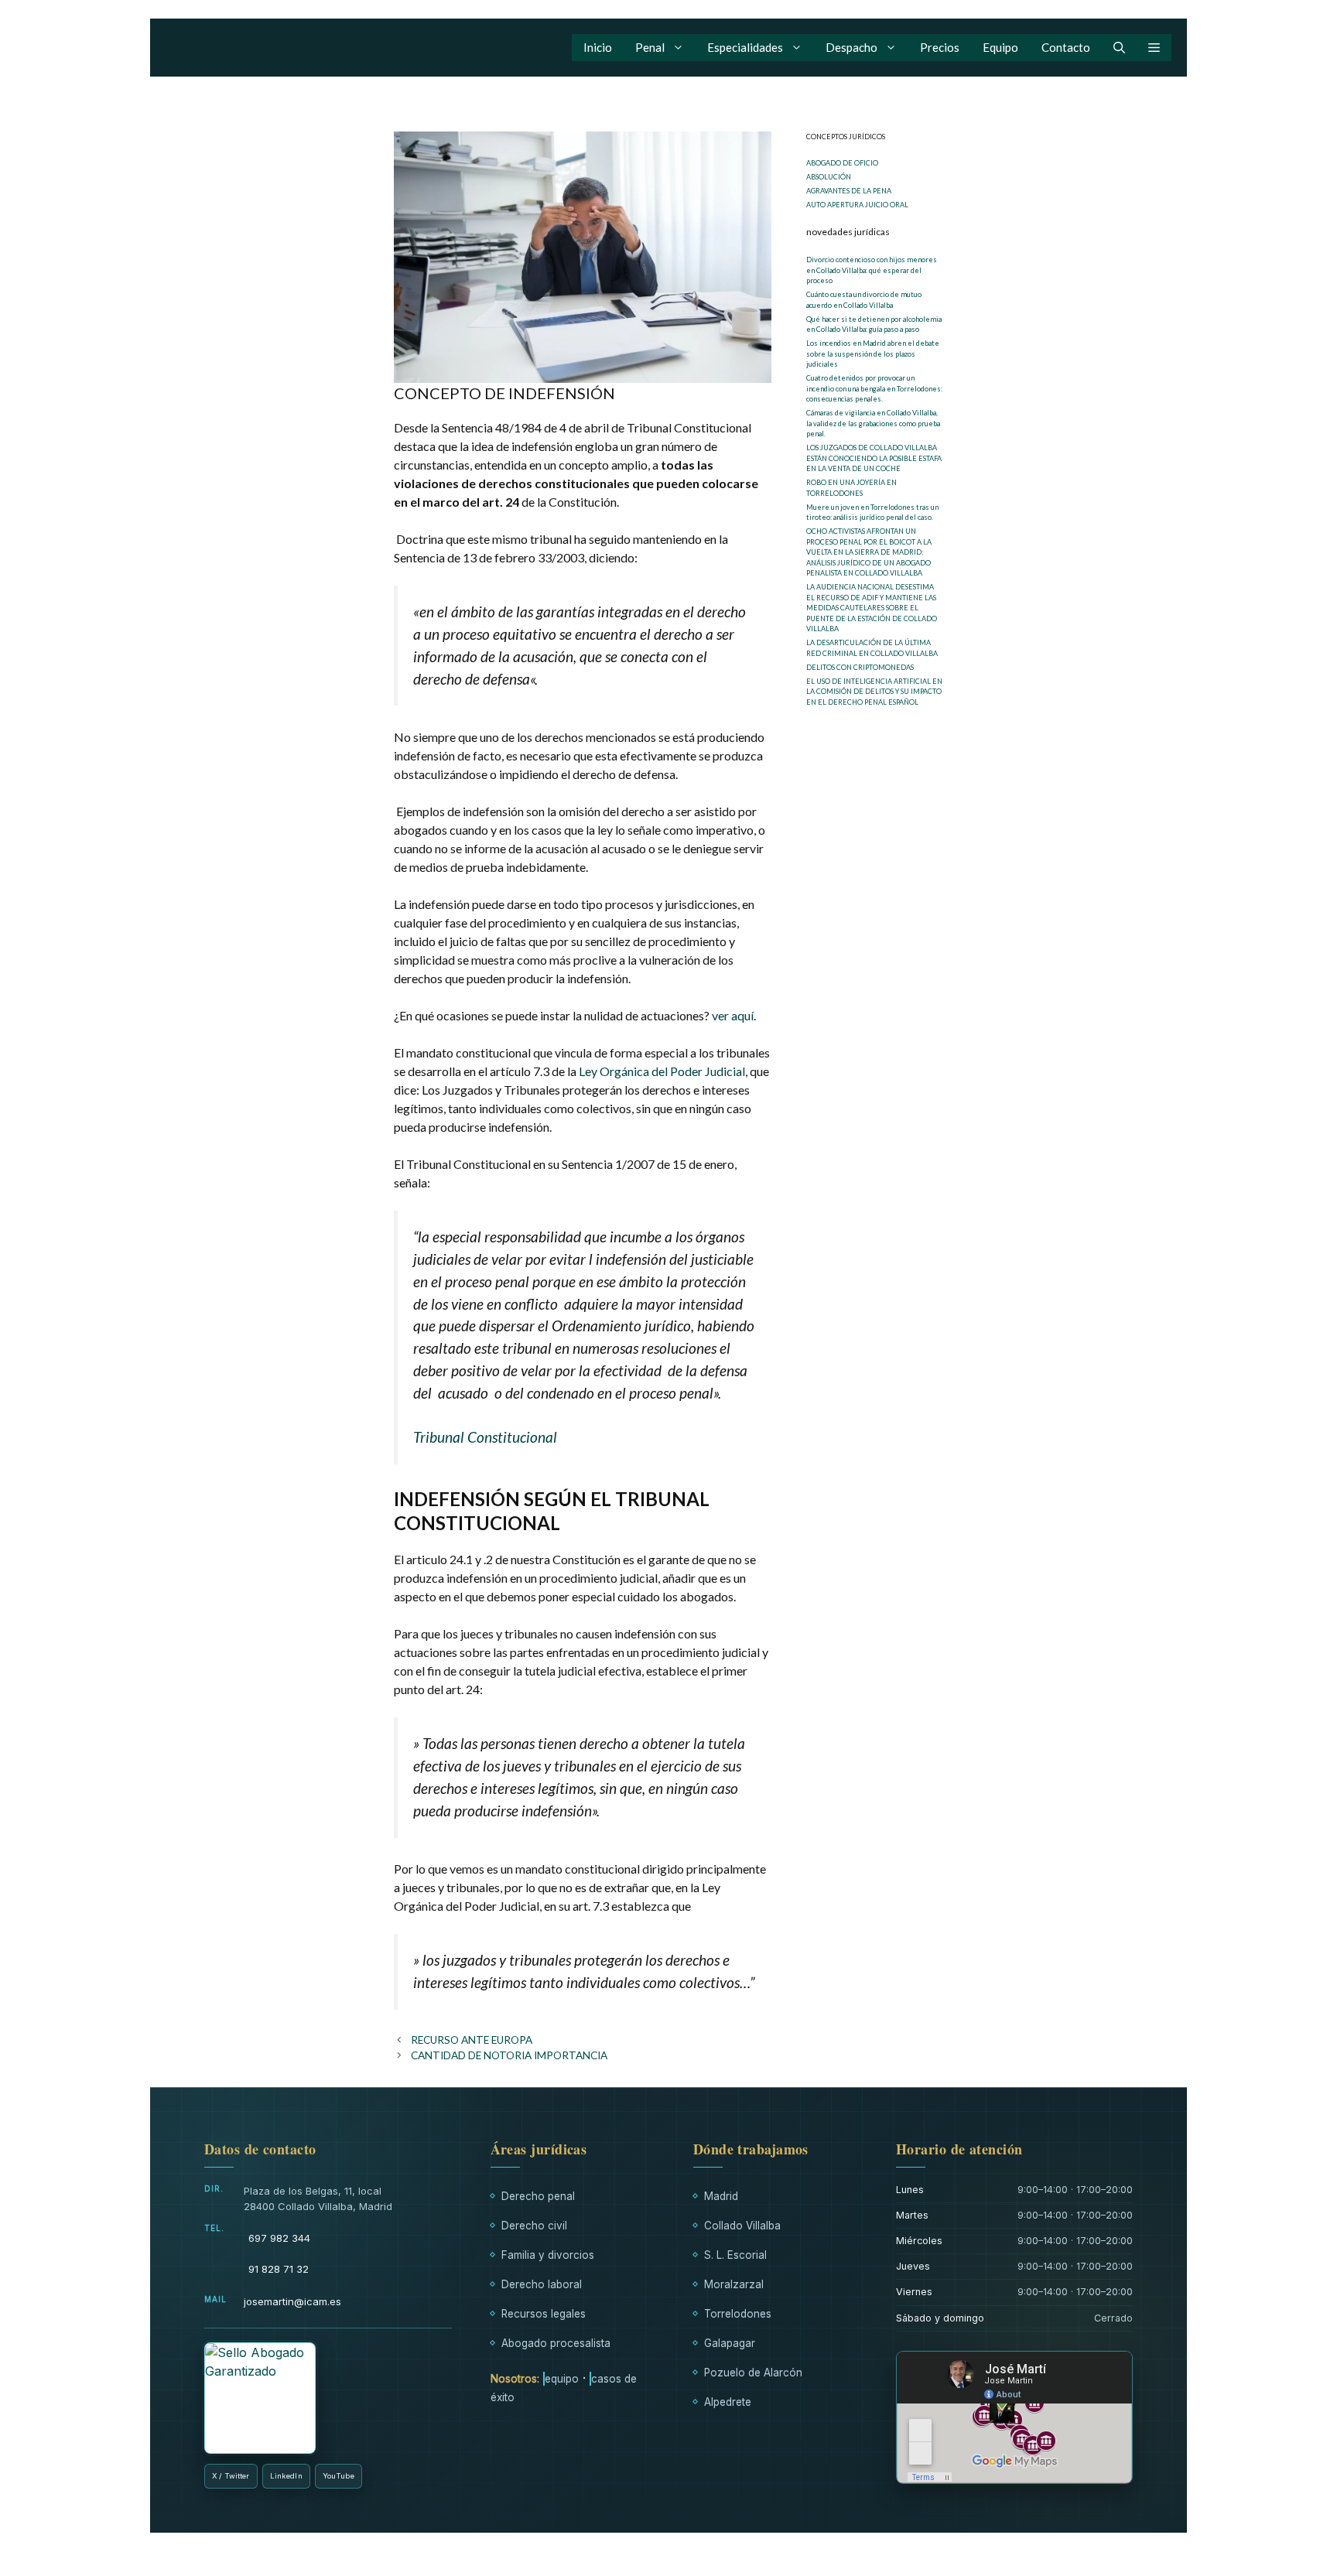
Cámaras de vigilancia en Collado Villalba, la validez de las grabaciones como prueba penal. (873, 423)
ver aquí (733, 1015)
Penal (650, 47)
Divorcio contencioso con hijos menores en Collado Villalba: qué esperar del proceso (872, 270)
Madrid (721, 2196)
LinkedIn (286, 2476)
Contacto (1066, 47)
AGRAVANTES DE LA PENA (849, 191)
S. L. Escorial (735, 2255)
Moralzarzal (734, 2284)
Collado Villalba (742, 2226)
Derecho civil (534, 2226)
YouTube (339, 2476)
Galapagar (730, 2343)
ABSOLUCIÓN (829, 177)
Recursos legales (544, 2314)
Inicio (598, 47)
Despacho (851, 47)
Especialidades (745, 47)
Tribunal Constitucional (485, 1437)
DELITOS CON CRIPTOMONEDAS (860, 667)
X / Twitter (231, 2476)
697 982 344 (279, 2238)
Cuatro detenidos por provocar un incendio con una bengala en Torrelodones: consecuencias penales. (874, 388)
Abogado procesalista (556, 2343)
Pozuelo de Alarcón (753, 2373)
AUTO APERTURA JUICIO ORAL (857, 205)
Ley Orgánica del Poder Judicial (662, 1071)
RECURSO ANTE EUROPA (472, 2040)
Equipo (1000, 47)
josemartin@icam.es (292, 2301)
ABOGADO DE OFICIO (842, 163)
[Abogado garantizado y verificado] (260, 2398)
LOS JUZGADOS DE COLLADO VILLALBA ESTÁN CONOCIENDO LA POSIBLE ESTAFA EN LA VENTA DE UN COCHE (874, 458)
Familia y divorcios (548, 2255)
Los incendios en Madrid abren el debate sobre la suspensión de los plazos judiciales (873, 354)
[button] (1119, 48)
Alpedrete (728, 2402)
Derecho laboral (542, 2284)
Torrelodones (738, 2314)
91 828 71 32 (279, 2269)
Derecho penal (538, 2196)
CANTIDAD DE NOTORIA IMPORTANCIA (509, 2055)
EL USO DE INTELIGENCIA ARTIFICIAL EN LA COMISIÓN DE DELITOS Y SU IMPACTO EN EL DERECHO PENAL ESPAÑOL (874, 692)
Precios (940, 47)
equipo (562, 2379)
